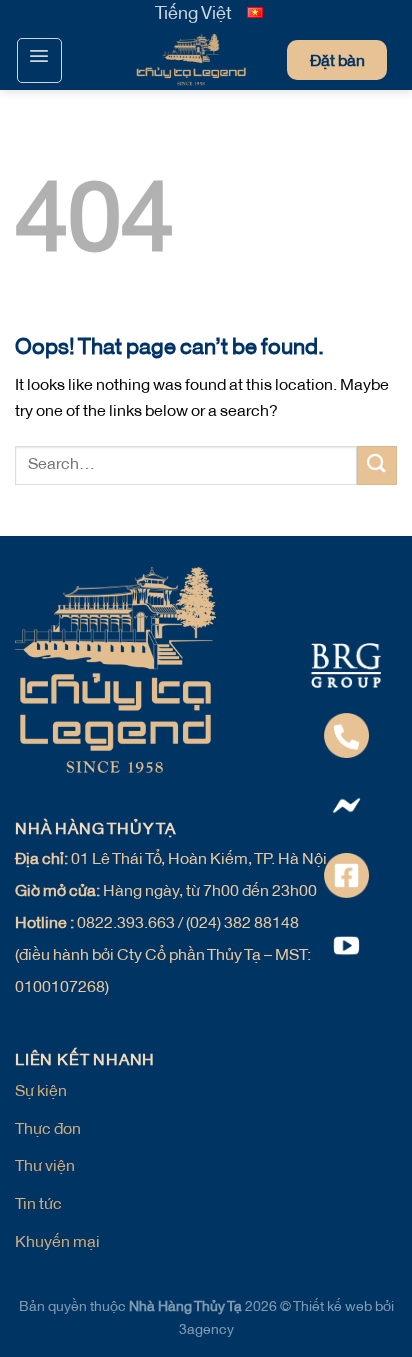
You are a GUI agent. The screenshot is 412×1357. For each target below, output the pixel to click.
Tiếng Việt (193, 15)
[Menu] (39, 60)
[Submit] (377, 465)
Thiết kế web (334, 1307)
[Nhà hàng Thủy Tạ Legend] (151, 60)
